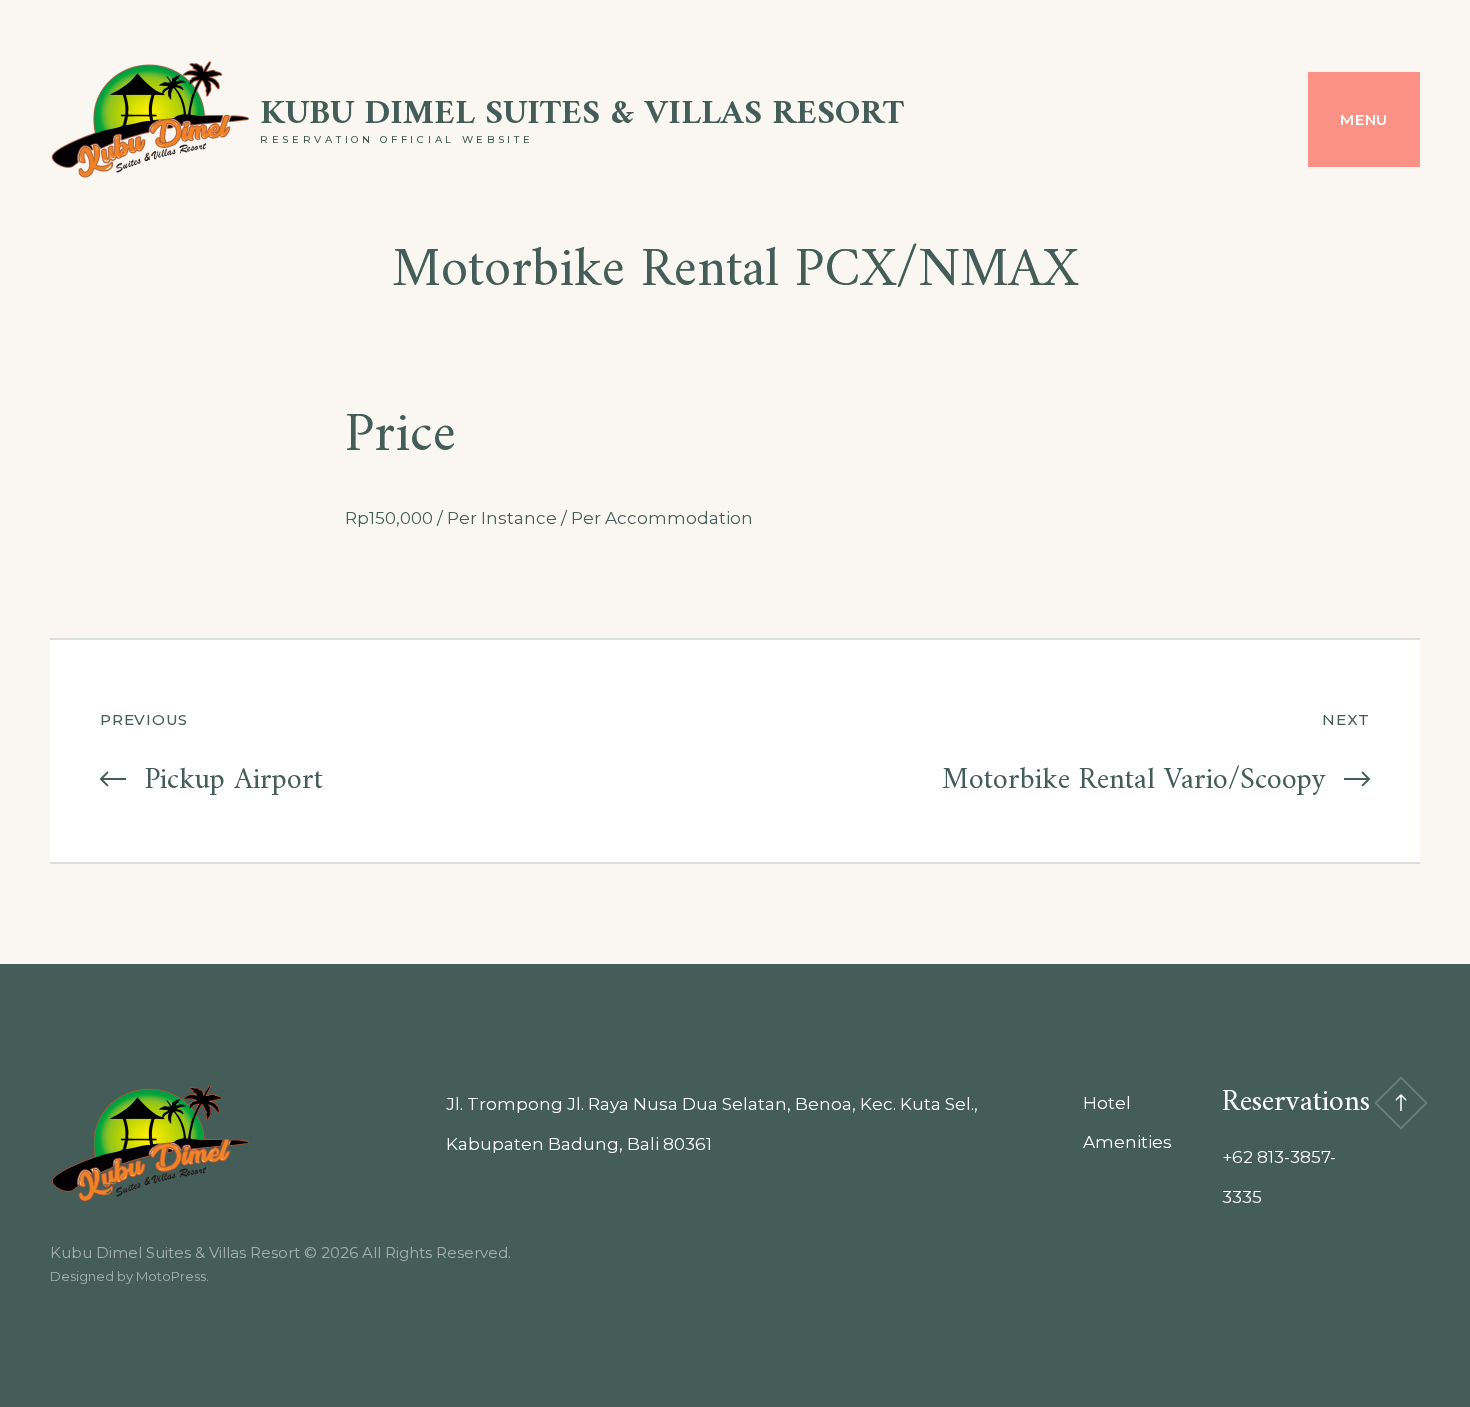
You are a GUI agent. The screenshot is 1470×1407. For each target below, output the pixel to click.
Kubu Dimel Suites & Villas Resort (582, 114)
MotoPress (171, 1276)
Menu (1364, 119)
